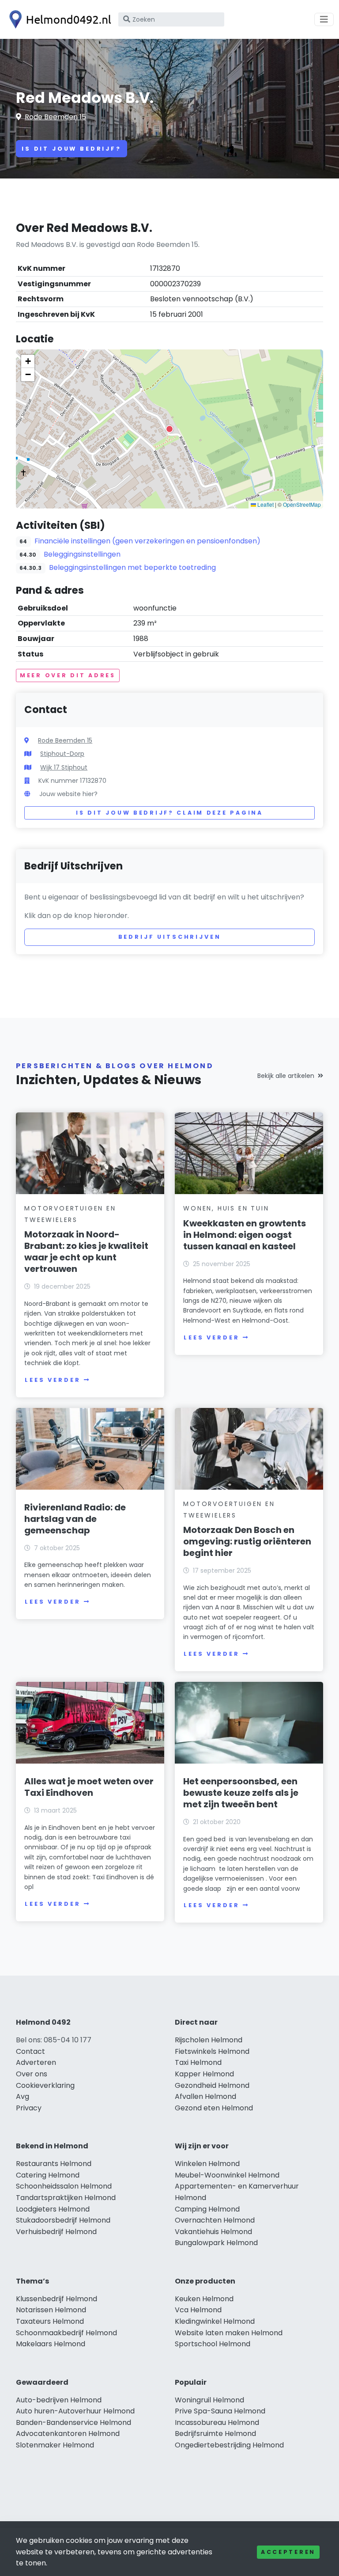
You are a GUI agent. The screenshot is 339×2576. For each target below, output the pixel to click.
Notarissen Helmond (51, 2310)
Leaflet (265, 504)
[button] (169, 429)
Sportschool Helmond (213, 2344)
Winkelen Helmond (207, 2164)
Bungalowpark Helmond (216, 2243)
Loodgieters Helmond (53, 2209)
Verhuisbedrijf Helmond (56, 2232)
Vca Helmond (198, 2310)
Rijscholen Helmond (209, 2040)
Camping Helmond (207, 2209)
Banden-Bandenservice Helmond (73, 2422)
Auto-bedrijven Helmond (59, 2400)
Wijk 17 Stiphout (64, 767)
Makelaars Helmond (51, 2344)
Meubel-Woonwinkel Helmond (227, 2175)
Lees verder (53, 1380)
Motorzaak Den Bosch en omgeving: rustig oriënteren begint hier (247, 1541)
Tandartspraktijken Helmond (66, 2198)
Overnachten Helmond (215, 2220)
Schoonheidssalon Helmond (64, 2186)
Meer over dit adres (68, 675)
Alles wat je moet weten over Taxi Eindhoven (89, 1787)
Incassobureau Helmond (217, 2422)
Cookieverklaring (45, 2085)
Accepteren (288, 2552)
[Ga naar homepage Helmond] (58, 19)
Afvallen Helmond (205, 2096)
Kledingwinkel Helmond (215, 2321)
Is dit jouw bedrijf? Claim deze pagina (169, 813)
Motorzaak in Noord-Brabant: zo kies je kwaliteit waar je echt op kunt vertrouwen (86, 1252)
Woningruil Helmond (209, 2400)
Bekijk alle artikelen (286, 1076)
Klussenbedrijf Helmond (56, 2299)
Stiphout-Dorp (62, 754)
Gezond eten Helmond (214, 2108)
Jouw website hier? (68, 794)
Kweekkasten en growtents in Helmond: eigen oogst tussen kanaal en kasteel (245, 1235)
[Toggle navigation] (324, 19)
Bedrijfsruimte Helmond (215, 2434)
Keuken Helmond (204, 2299)
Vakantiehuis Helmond (213, 2232)
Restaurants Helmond (54, 2164)
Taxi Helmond (198, 2062)
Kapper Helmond (204, 2074)
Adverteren (36, 2062)
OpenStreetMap (302, 504)
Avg (23, 2096)
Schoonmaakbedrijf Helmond (66, 2333)
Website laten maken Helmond (229, 2333)
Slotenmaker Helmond (55, 2445)
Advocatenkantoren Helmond (68, 2434)
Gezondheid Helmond (212, 2085)
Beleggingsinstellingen (82, 554)
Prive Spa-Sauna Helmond (220, 2411)
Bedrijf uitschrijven (170, 937)
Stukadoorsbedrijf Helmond (63, 2220)
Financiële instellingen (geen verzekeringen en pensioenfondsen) (147, 541)
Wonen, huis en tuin (226, 1208)
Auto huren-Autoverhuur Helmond (75, 2411)
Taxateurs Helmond (50, 2321)
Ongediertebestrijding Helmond (229, 2445)
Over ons (32, 2074)
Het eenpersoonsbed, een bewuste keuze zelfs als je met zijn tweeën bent (241, 1793)
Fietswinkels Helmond (212, 2051)
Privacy (29, 2108)
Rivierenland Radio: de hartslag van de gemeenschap (75, 1519)
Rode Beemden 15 (55, 117)
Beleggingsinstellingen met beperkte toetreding (132, 567)
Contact (30, 2051)
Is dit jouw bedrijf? (72, 149)
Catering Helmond (48, 2175)
